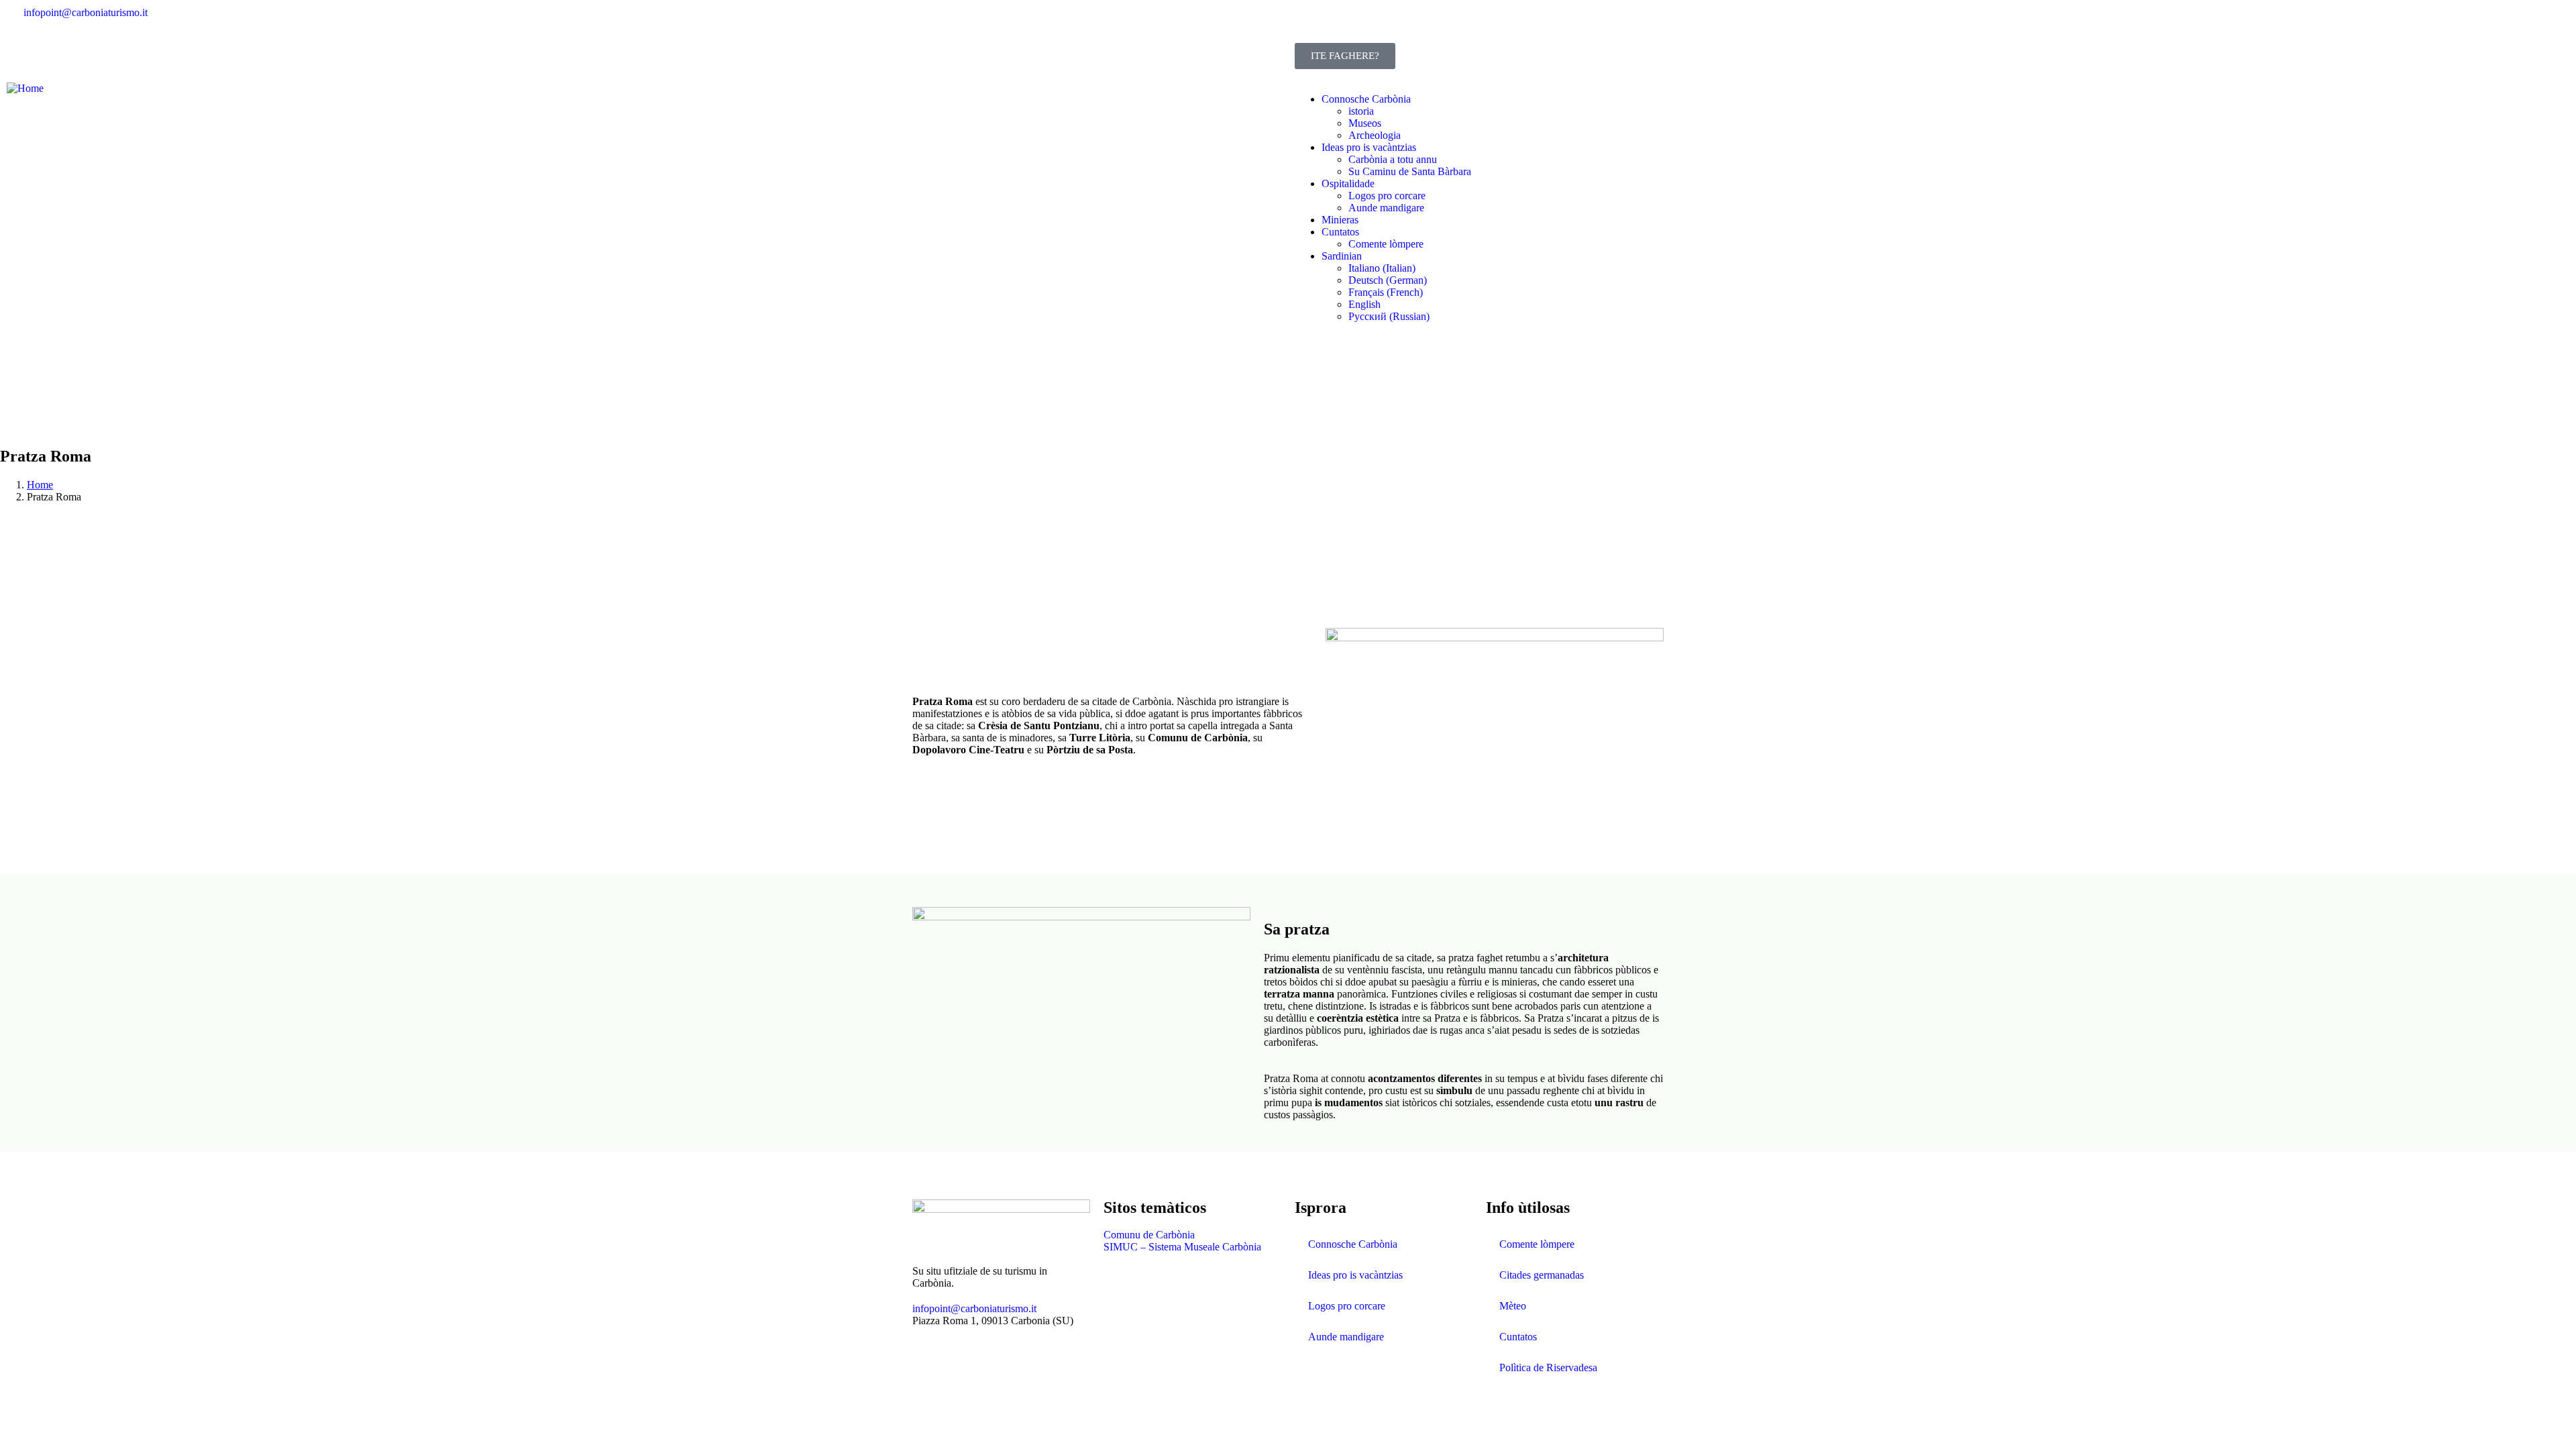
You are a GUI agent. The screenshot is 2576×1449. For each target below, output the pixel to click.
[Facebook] (1311, 23)
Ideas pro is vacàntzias (1355, 1275)
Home (40, 485)
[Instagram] (1348, 23)
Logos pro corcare (1347, 1306)
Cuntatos (1518, 1337)
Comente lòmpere (1537, 1244)
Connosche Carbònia (1353, 1244)
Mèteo (1513, 1306)
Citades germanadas (1542, 1275)
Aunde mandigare (1346, 1337)
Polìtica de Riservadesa (1548, 1367)
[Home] (25, 88)
